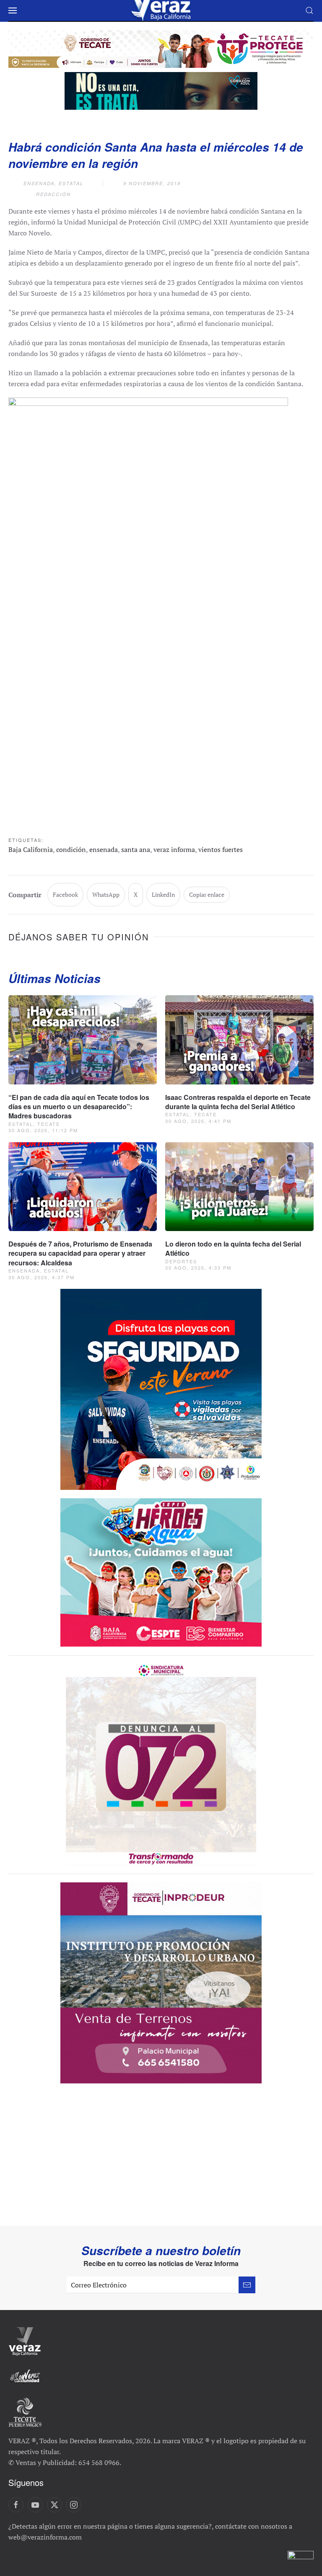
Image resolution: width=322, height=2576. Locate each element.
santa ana (136, 849)
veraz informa (174, 849)
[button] (13, 10)
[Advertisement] (161, 2163)
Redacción (53, 194)
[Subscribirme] (247, 2285)
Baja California (31, 849)
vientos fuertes (221, 849)
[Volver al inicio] (161, 10)
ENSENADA (39, 183)
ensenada (104, 849)
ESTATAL (71, 183)
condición (71, 849)
